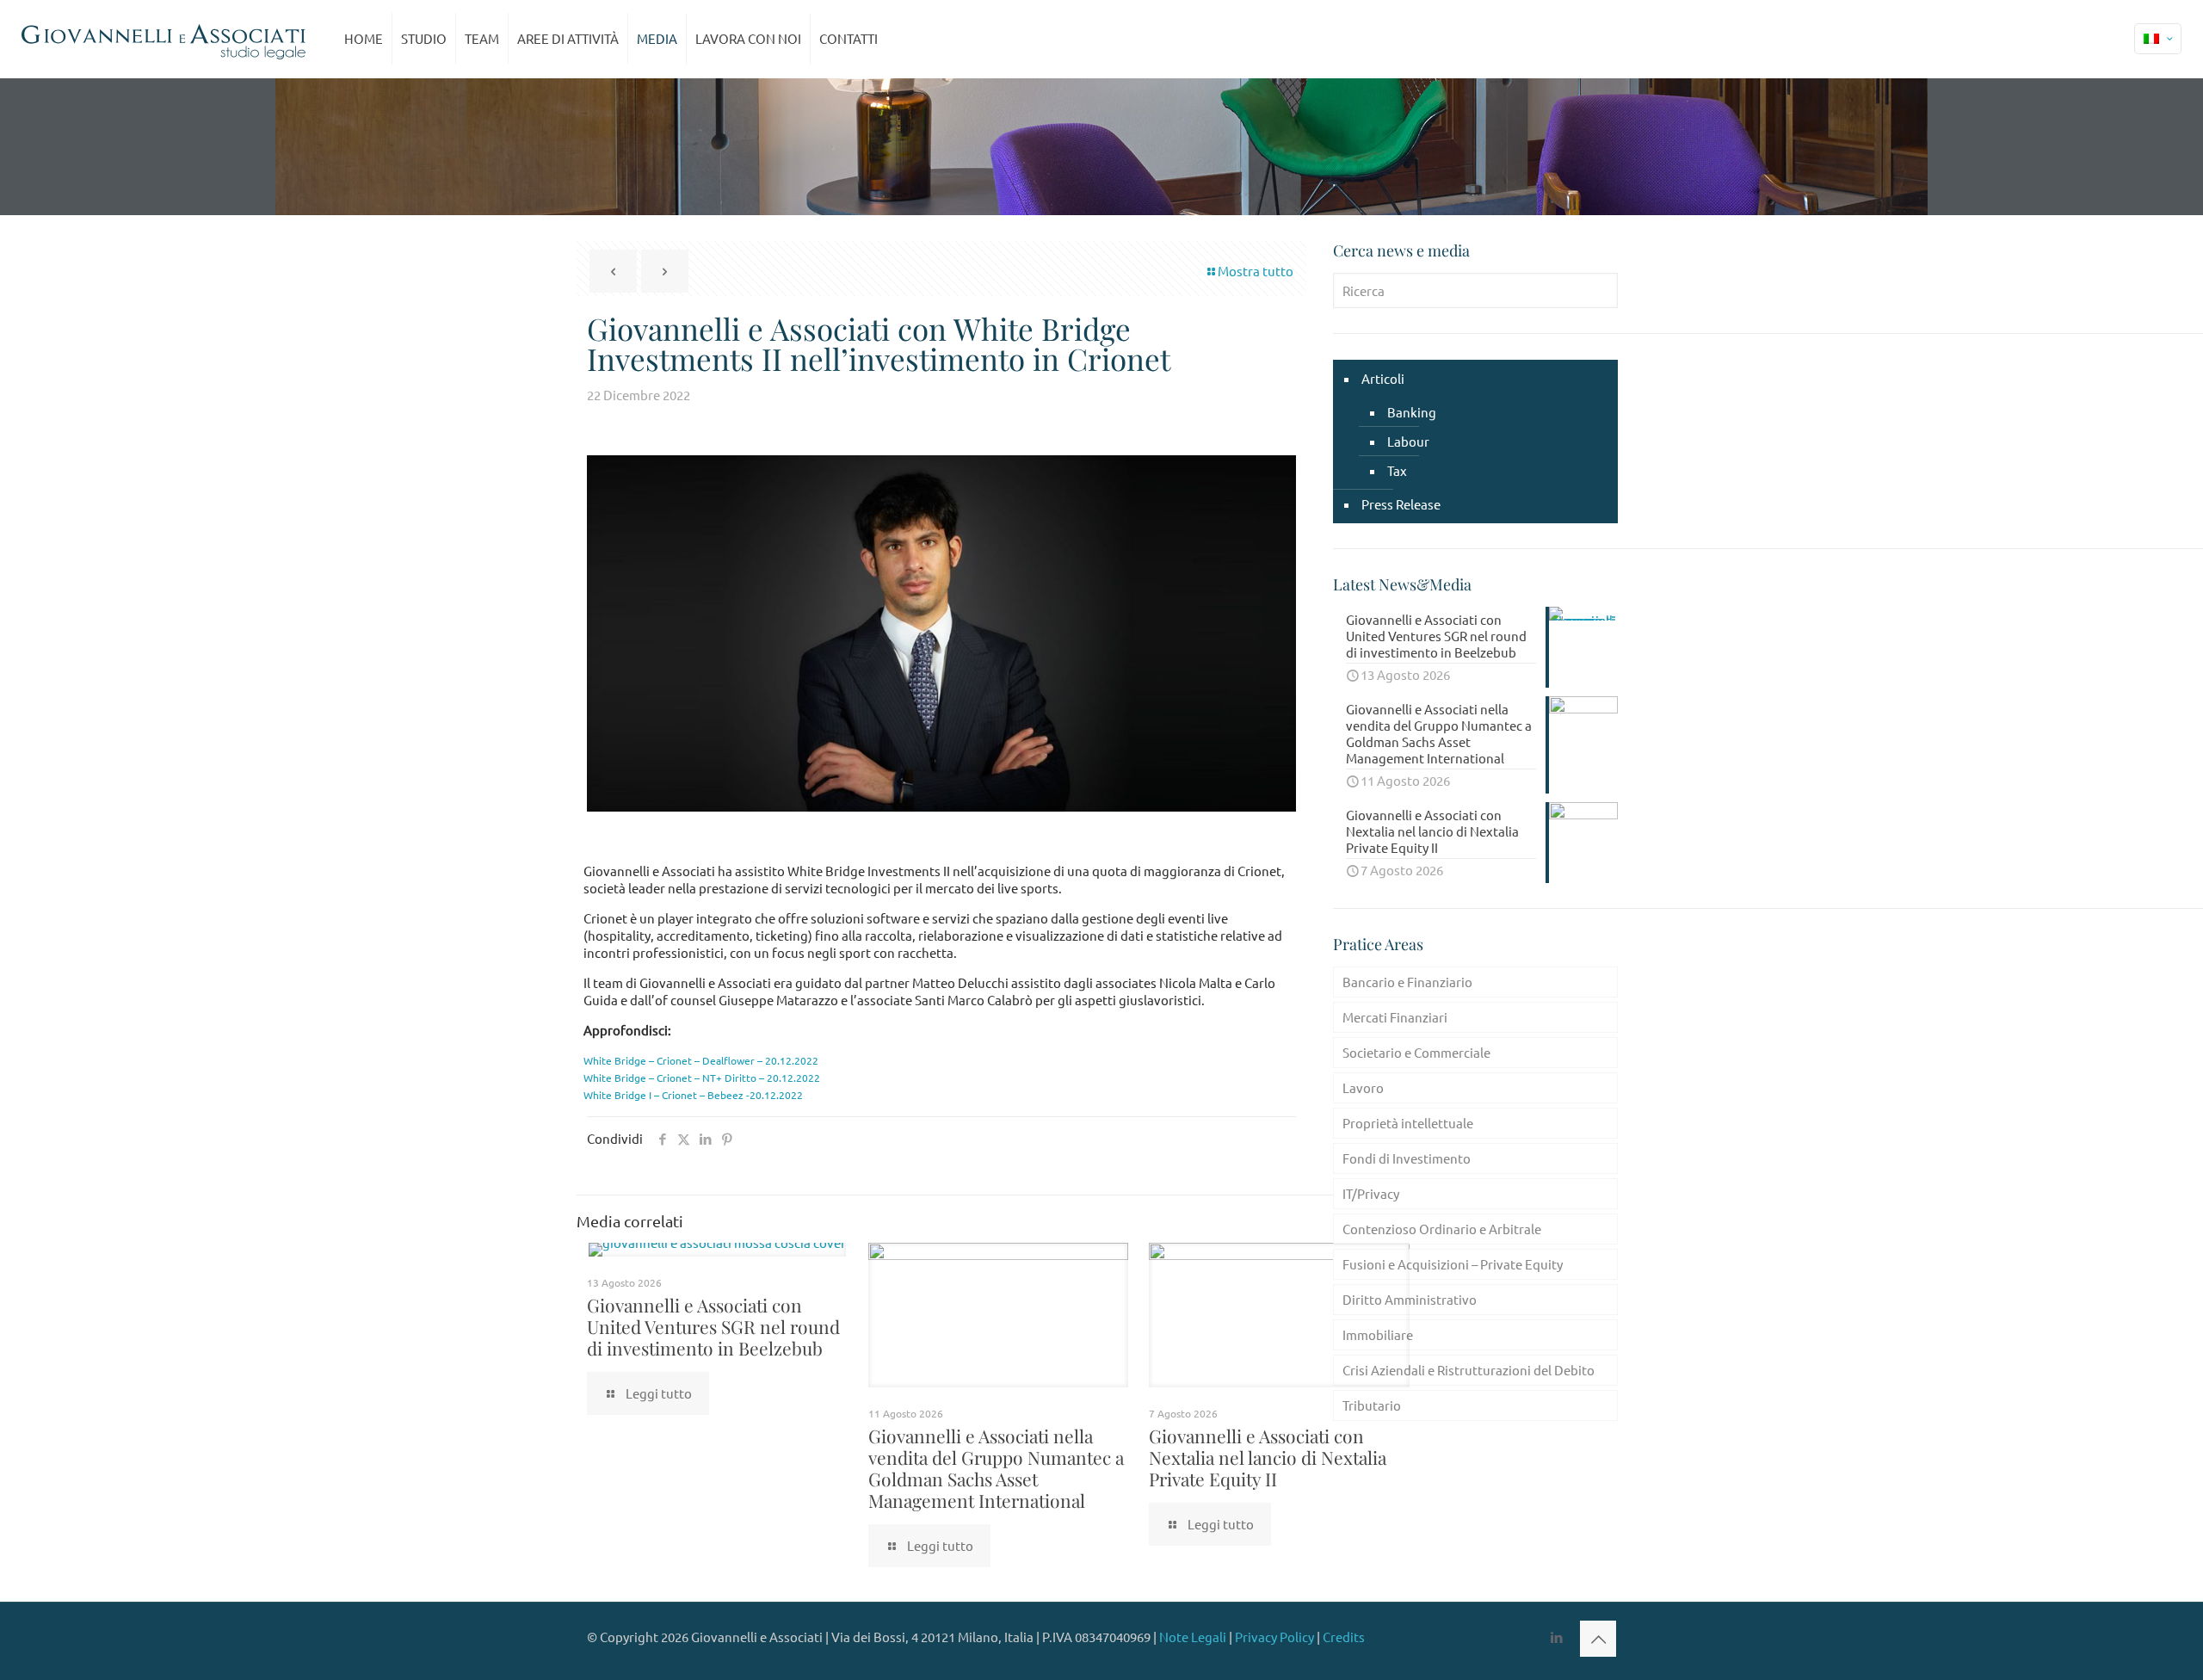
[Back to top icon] (1598, 1639)
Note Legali (1193, 1637)
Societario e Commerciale (1416, 1052)
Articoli (1383, 378)
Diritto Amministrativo (1410, 1299)
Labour (1408, 441)
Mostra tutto (1256, 271)
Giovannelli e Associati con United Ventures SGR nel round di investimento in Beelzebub (713, 1326)
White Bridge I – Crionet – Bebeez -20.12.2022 (693, 1095)
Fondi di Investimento (1407, 1158)
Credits (1344, 1637)
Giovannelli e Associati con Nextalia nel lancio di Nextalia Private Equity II (1268, 1457)
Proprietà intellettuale (1408, 1123)
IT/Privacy (1371, 1193)
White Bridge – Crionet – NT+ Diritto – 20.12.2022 (702, 1078)
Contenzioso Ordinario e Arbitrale (1442, 1229)
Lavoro (1363, 1087)
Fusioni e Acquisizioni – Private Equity (1453, 1264)
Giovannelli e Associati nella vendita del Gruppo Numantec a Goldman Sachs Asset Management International (996, 1468)
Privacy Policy (1274, 1637)
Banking (1412, 412)
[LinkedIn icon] (1556, 1637)
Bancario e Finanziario (1407, 982)
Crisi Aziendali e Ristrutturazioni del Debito (1469, 1370)
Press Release (1401, 504)
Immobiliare (1378, 1334)
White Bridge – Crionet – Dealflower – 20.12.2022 (701, 1060)
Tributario (1372, 1405)
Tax (1397, 470)
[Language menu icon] (2158, 39)
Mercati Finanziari (1395, 1017)
